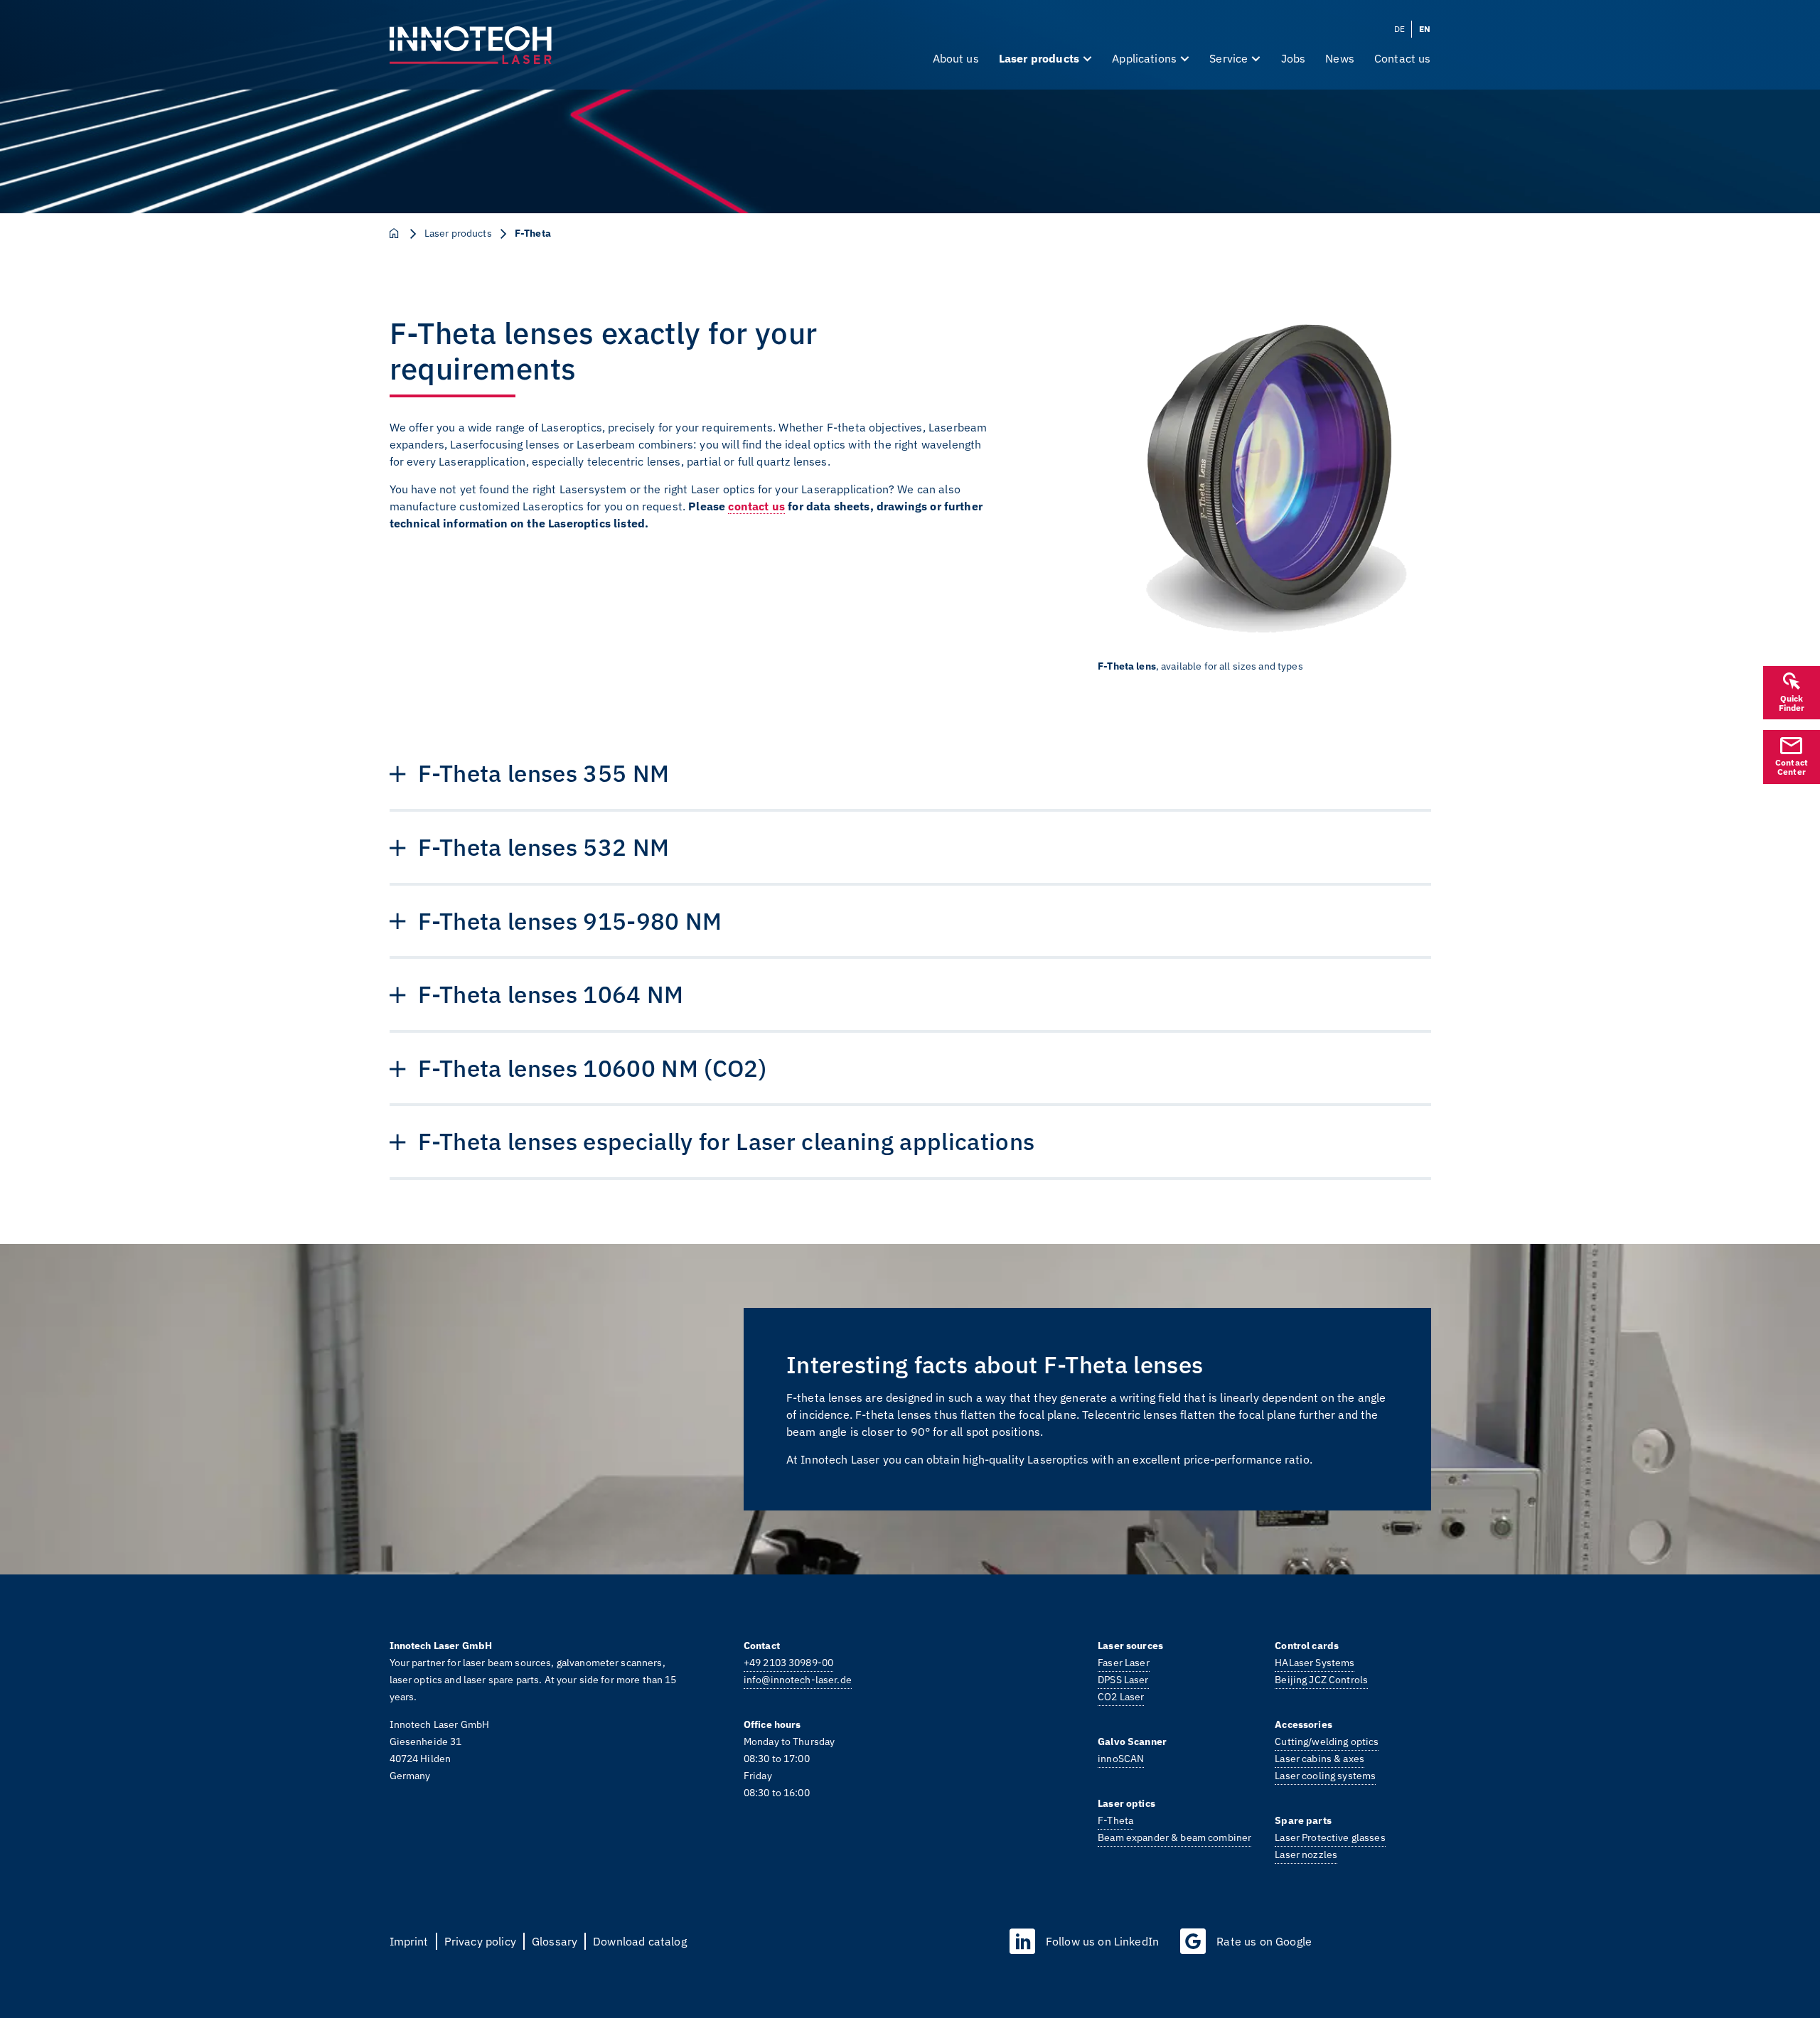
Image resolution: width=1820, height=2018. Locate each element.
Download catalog (640, 1941)
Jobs (1294, 58)
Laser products (1039, 58)
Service (1228, 58)
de (1399, 29)
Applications (1144, 58)
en (1425, 29)
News (1340, 58)
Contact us (1403, 58)
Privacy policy (480, 1941)
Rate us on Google (1264, 1941)
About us (956, 58)
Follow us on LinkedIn (1102, 1941)
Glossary (555, 1941)
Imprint (409, 1941)
